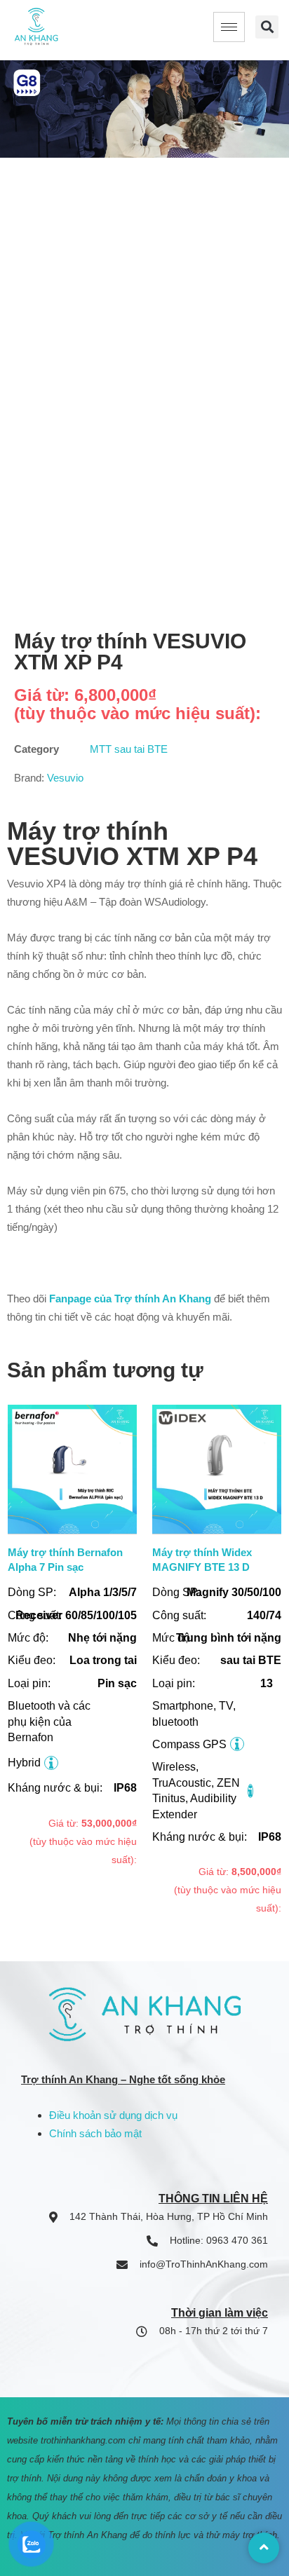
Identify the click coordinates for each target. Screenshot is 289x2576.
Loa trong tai (103, 1660)
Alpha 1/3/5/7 (103, 1592)
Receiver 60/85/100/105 (76, 1615)
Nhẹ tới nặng (102, 1638)
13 (267, 1683)
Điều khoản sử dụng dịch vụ (113, 2115)
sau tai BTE (251, 1660)
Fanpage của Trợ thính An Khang (130, 1299)
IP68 (125, 1788)
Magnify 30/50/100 (234, 1592)
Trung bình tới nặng (229, 1638)
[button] (267, 27)
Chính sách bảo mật (95, 2133)
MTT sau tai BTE (129, 749)
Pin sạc (117, 1683)
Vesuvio (65, 778)
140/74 (264, 1615)
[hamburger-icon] (229, 27)
